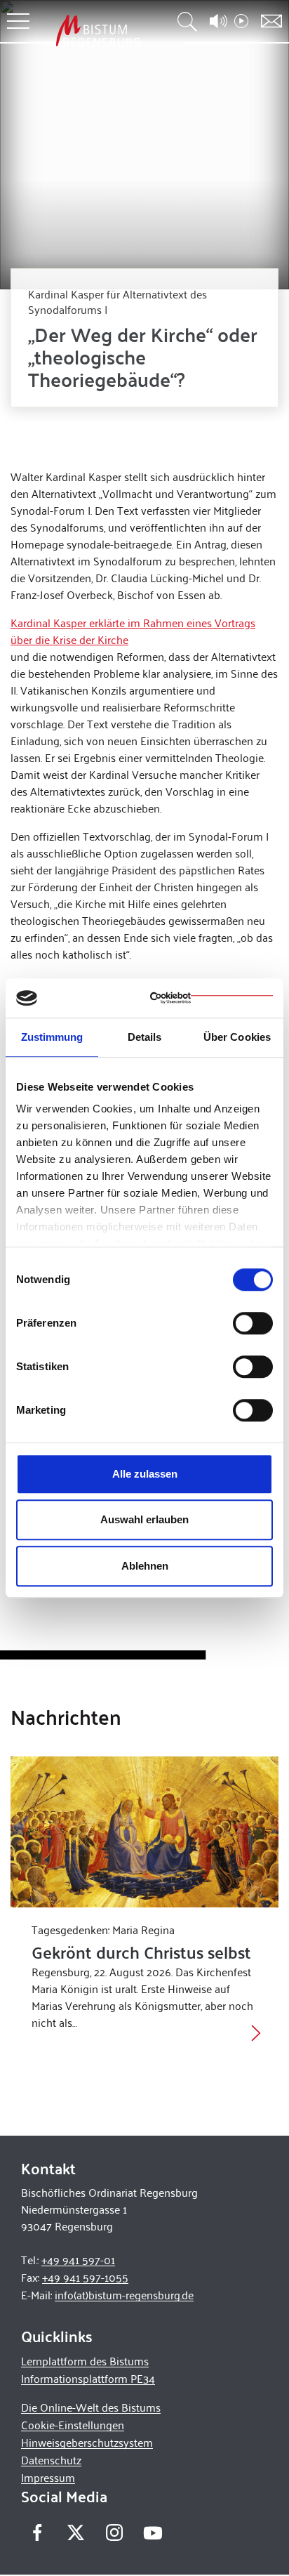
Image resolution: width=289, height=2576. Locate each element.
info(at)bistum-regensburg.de (124, 2295)
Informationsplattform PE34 (88, 2378)
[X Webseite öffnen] (75, 2533)
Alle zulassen (145, 1474)
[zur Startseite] (98, 31)
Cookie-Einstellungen (73, 2425)
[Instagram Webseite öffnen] (114, 2533)
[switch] (253, 1323)
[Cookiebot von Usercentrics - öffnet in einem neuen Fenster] (211, 998)
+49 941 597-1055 (85, 2277)
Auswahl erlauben (144, 1519)
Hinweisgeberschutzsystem (87, 2442)
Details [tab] (145, 1037)
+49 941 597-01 (78, 2260)
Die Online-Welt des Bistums (91, 2407)
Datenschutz (51, 2460)
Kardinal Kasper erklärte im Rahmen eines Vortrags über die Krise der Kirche (133, 631)
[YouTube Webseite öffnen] (153, 2531)
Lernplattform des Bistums (85, 2361)
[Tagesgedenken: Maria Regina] (144, 1832)
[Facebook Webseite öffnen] (37, 2533)
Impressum (48, 2477)
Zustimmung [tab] (52, 1037)
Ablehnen (145, 1566)
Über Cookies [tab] (237, 1037)
